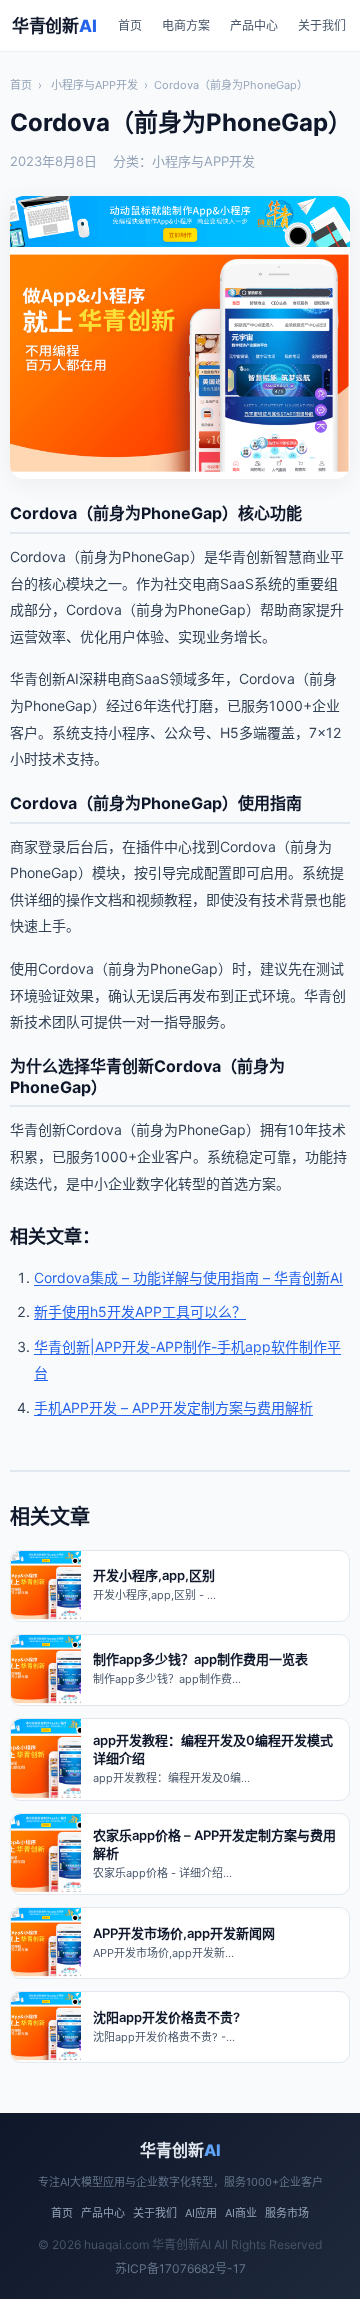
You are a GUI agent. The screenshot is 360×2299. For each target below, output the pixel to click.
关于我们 (322, 25)
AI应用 (201, 2213)
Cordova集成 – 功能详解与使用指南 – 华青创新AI (188, 1277)
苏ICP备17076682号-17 (180, 2268)
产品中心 (254, 25)
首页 (130, 25)
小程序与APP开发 (94, 85)
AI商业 (241, 2213)
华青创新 (54, 26)
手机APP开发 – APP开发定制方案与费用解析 (173, 1407)
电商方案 (186, 25)
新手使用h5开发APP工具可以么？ (140, 1311)
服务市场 (287, 2213)
